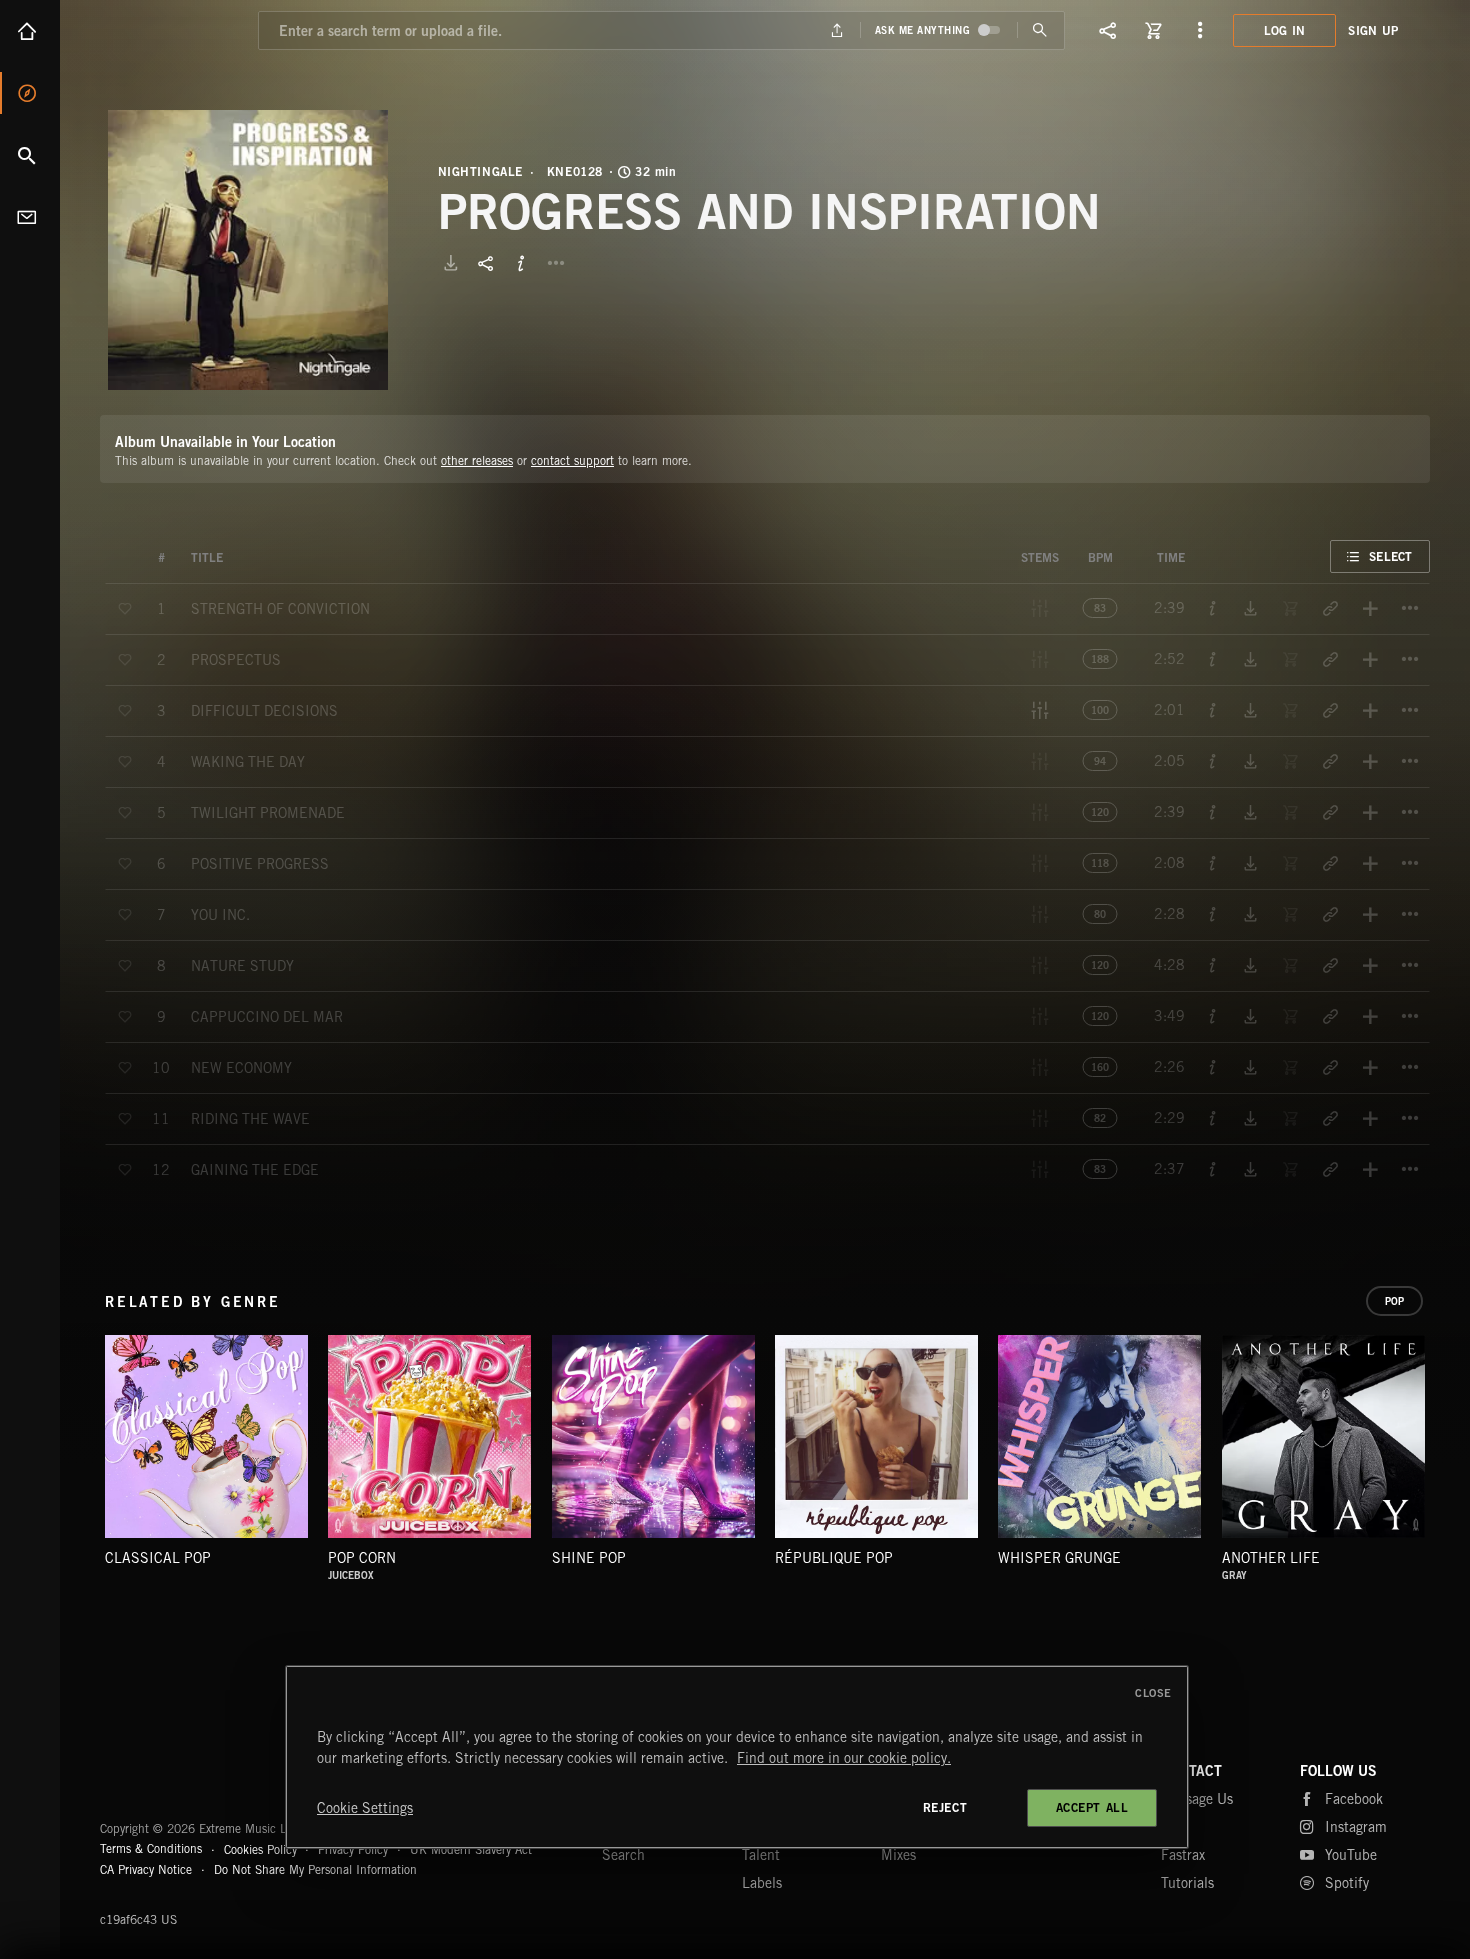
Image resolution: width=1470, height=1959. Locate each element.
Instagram (1356, 1827)
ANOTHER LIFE (1271, 1558)
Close (1153, 1693)
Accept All (1092, 1807)
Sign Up (1373, 30)
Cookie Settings (365, 1808)
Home (30, 31)
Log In (1285, 30)
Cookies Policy (260, 1848)
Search (30, 155)
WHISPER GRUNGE (1059, 1558)
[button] (248, 250)
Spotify (1347, 1883)
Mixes (898, 1855)
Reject (945, 1807)
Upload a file (836, 30)
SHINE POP (589, 1558)
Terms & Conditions (151, 1848)
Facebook (1354, 1799)
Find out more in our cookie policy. (844, 1758)
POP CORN (362, 1558)
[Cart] (1154, 30)
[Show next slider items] (1445, 1447)
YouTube (1351, 1855)
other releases (477, 460)
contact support (572, 460)
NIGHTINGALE (481, 172)
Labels (762, 1883)
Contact (30, 217)
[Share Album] (486, 263)
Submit (1040, 30)
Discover (30, 93)
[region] (737, 1757)
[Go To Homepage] (169, 30)
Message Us (1197, 1799)
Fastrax (1183, 1855)
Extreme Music (177, 1780)
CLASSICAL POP (158, 1558)
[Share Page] (1108, 30)
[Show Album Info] (521, 263)
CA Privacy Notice (146, 1869)
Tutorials (1187, 1883)
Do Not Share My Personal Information (315, 1870)
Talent (761, 1855)
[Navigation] (1200, 30)
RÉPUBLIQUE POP (834, 1558)
